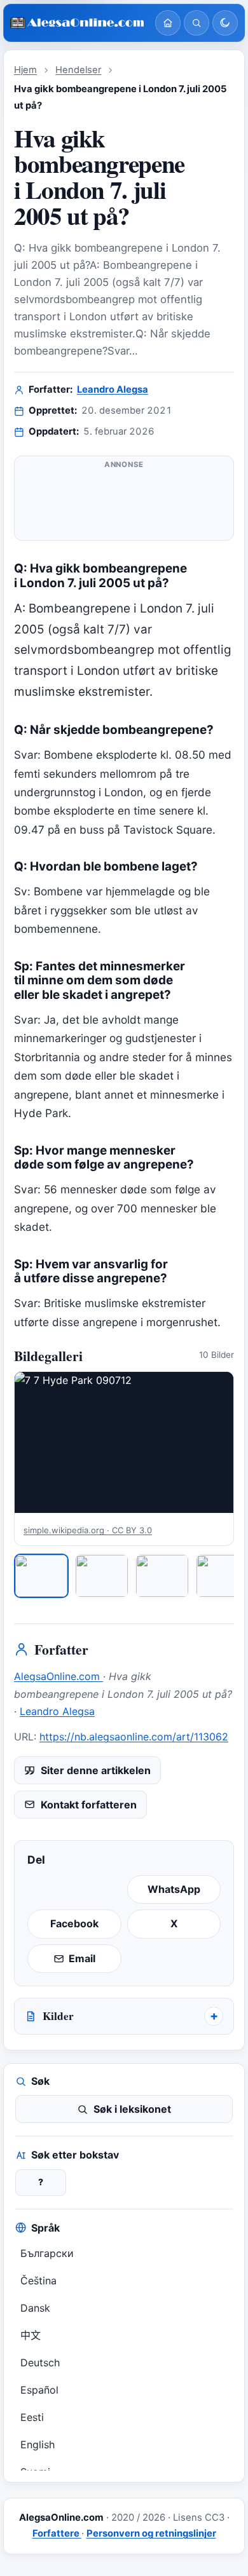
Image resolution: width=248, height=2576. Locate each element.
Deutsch (40, 2362)
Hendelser (78, 70)
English (38, 2444)
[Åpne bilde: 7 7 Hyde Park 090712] (124, 1443)
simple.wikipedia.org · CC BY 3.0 (88, 1530)
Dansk (35, 2308)
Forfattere (57, 2533)
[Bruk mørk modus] (225, 23)
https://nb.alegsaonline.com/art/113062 (134, 1737)
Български (47, 2253)
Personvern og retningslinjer (151, 2533)
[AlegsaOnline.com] (78, 23)
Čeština (38, 2281)
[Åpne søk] (196, 23)
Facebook (74, 1923)
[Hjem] (168, 23)
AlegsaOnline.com (59, 1676)
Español (39, 2390)
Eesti (32, 2417)
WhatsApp (174, 1889)
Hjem (25, 70)
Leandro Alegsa (113, 390)
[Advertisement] (124, 503)
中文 (31, 2335)
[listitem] (41, 1576)
